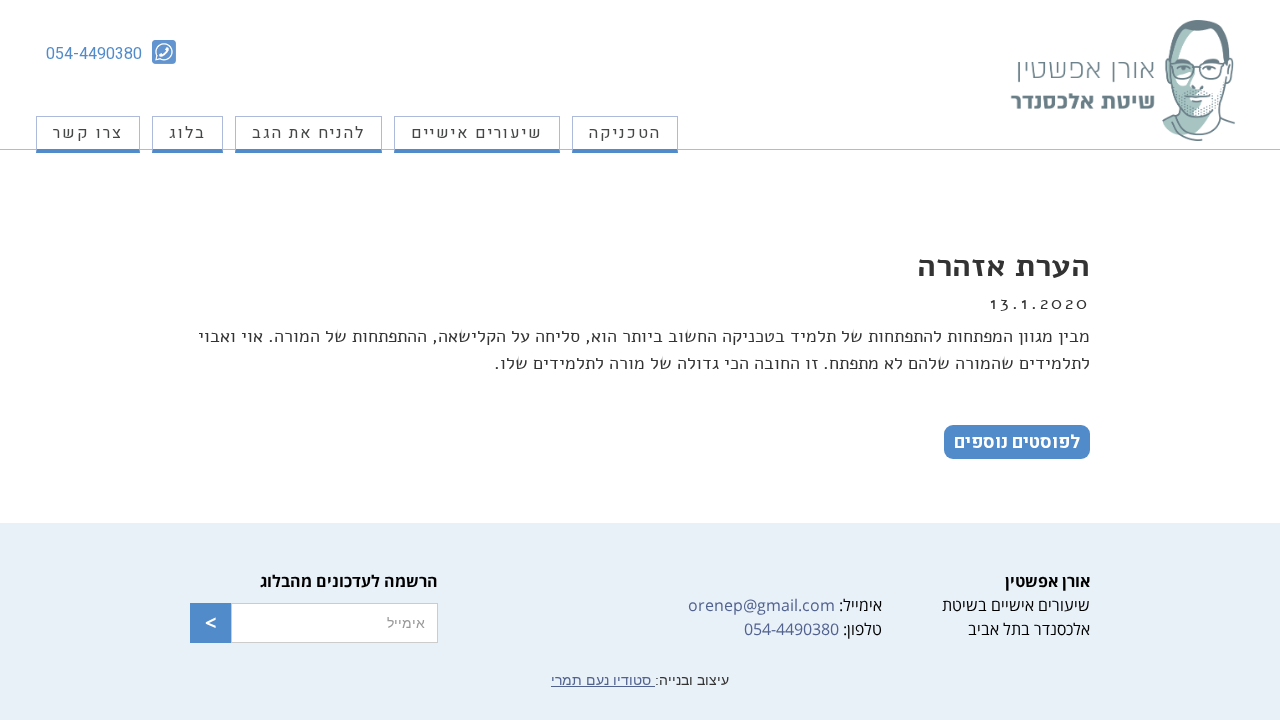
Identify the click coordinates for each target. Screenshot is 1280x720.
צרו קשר (88, 133)
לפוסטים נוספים (1017, 442)
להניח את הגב (308, 133)
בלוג (187, 133)
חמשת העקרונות (606, 240)
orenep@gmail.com (761, 605)
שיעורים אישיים (477, 133)
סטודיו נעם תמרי (603, 680)
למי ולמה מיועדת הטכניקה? (572, 176)
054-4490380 (791, 629)
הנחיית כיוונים (614, 272)
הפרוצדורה (623, 304)
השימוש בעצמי (610, 208)
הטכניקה (625, 133)
